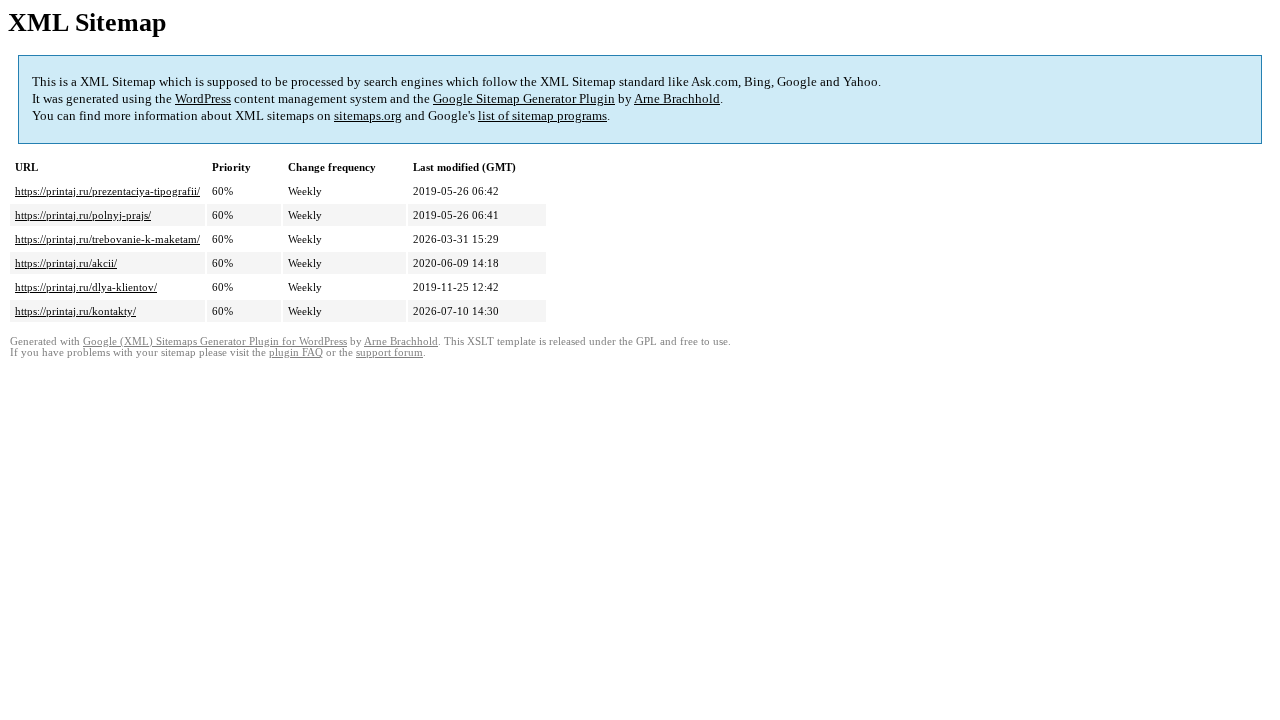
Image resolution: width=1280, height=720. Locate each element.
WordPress (203, 98)
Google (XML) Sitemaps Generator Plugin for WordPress (215, 341)
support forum (389, 352)
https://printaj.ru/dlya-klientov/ (86, 287)
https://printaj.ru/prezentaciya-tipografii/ (107, 191)
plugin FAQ (296, 352)
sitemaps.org (368, 115)
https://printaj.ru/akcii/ (66, 263)
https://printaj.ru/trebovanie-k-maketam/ (107, 239)
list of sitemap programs (542, 115)
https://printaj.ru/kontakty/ (75, 311)
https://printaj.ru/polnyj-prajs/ (83, 215)
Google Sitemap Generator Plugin (524, 98)
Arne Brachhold (677, 98)
